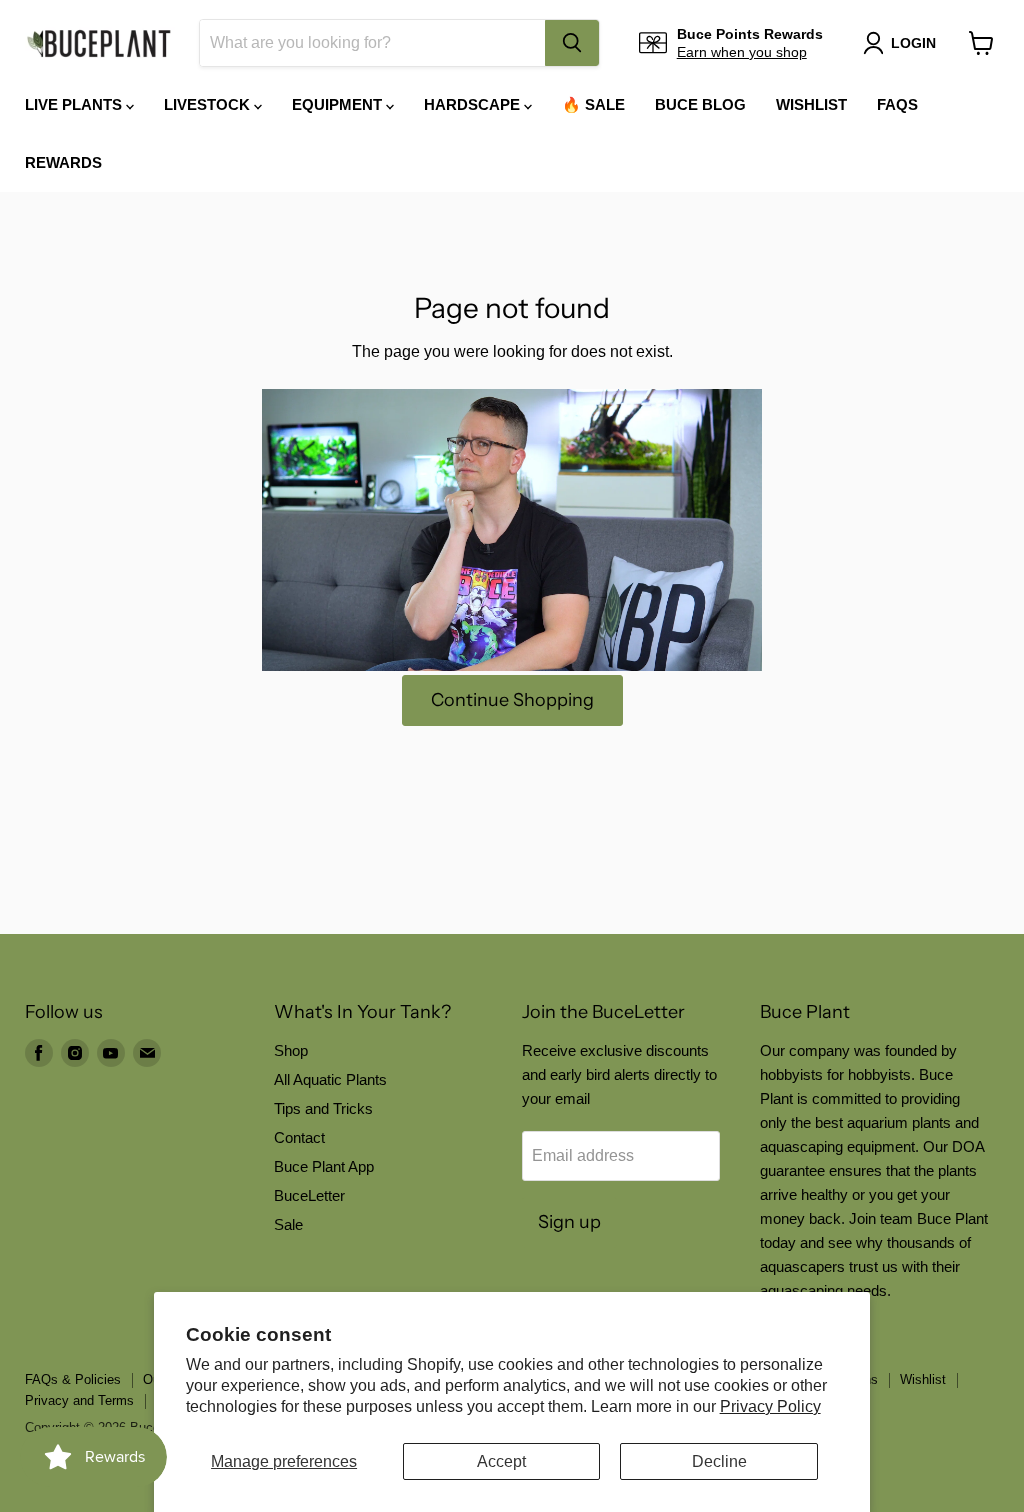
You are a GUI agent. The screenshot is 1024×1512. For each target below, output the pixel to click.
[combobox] (372, 43)
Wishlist (811, 104)
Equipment (339, 104)
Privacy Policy (770, 1406)
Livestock (209, 104)
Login (913, 43)
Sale (288, 1224)
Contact (299, 1137)
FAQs (897, 104)
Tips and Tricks (323, 1108)
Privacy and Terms (79, 1400)
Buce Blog (700, 104)
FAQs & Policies (73, 1379)
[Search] (572, 43)
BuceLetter (309, 1195)
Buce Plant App (324, 1166)
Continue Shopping (512, 700)
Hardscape (474, 104)
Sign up (569, 1222)
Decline (719, 1461)
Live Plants (75, 104)
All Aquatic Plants (330, 1079)
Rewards (63, 162)
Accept (501, 1461)
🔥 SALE (593, 104)
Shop (291, 1050)
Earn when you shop (742, 52)
